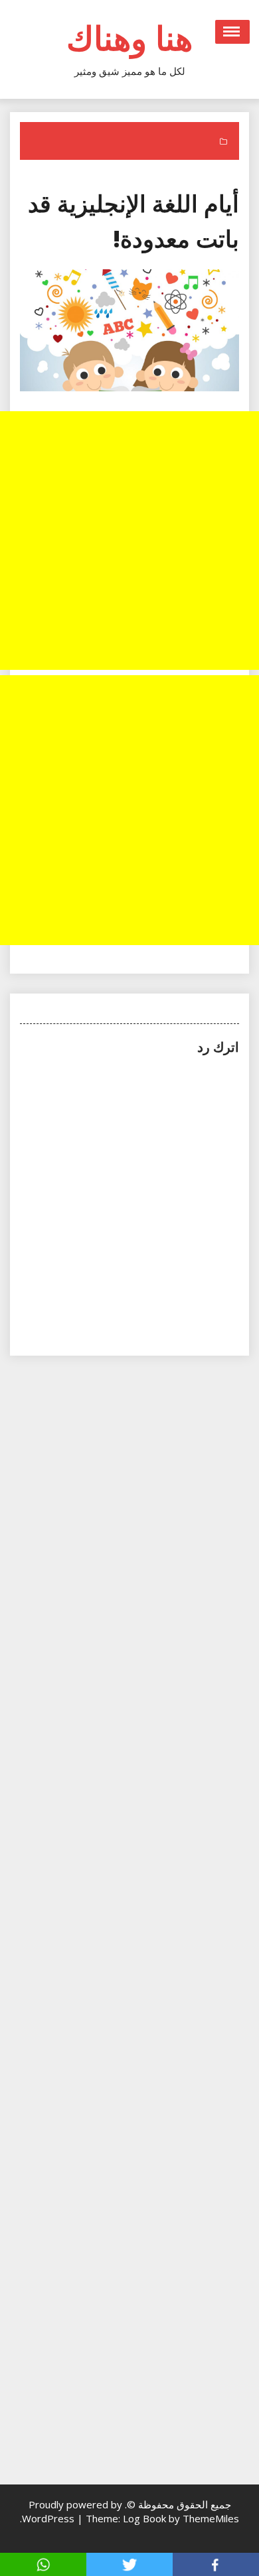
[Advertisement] (129, 541)
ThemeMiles (211, 2518)
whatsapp (43, 2564)
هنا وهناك (129, 38)
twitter (129, 2564)
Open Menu (232, 32)
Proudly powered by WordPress (72, 2511)
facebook (216, 2564)
